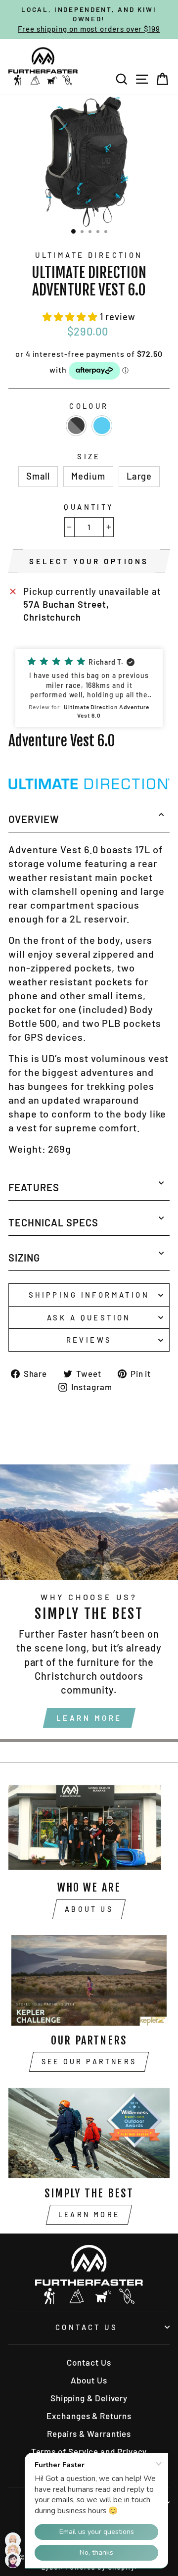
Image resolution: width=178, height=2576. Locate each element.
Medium (88, 476)
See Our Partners (89, 2062)
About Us (89, 1909)
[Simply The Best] (89, 2133)
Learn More (89, 1718)
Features (34, 1187)
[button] (71, 317)
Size (89, 456)
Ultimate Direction (89, 255)
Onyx (76, 426)
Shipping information (89, 1295)
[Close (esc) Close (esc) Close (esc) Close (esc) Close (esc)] (89, 161)
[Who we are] (89, 1827)
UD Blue (102, 426)
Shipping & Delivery (89, 2398)
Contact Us (87, 2327)
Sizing (24, 1258)
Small (38, 476)
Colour (89, 406)
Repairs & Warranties (89, 2433)
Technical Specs (53, 1222)
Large (139, 476)
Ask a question (89, 1317)
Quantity (89, 507)
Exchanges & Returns (89, 2416)
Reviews (89, 1340)
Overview (34, 819)
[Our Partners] (89, 1980)
